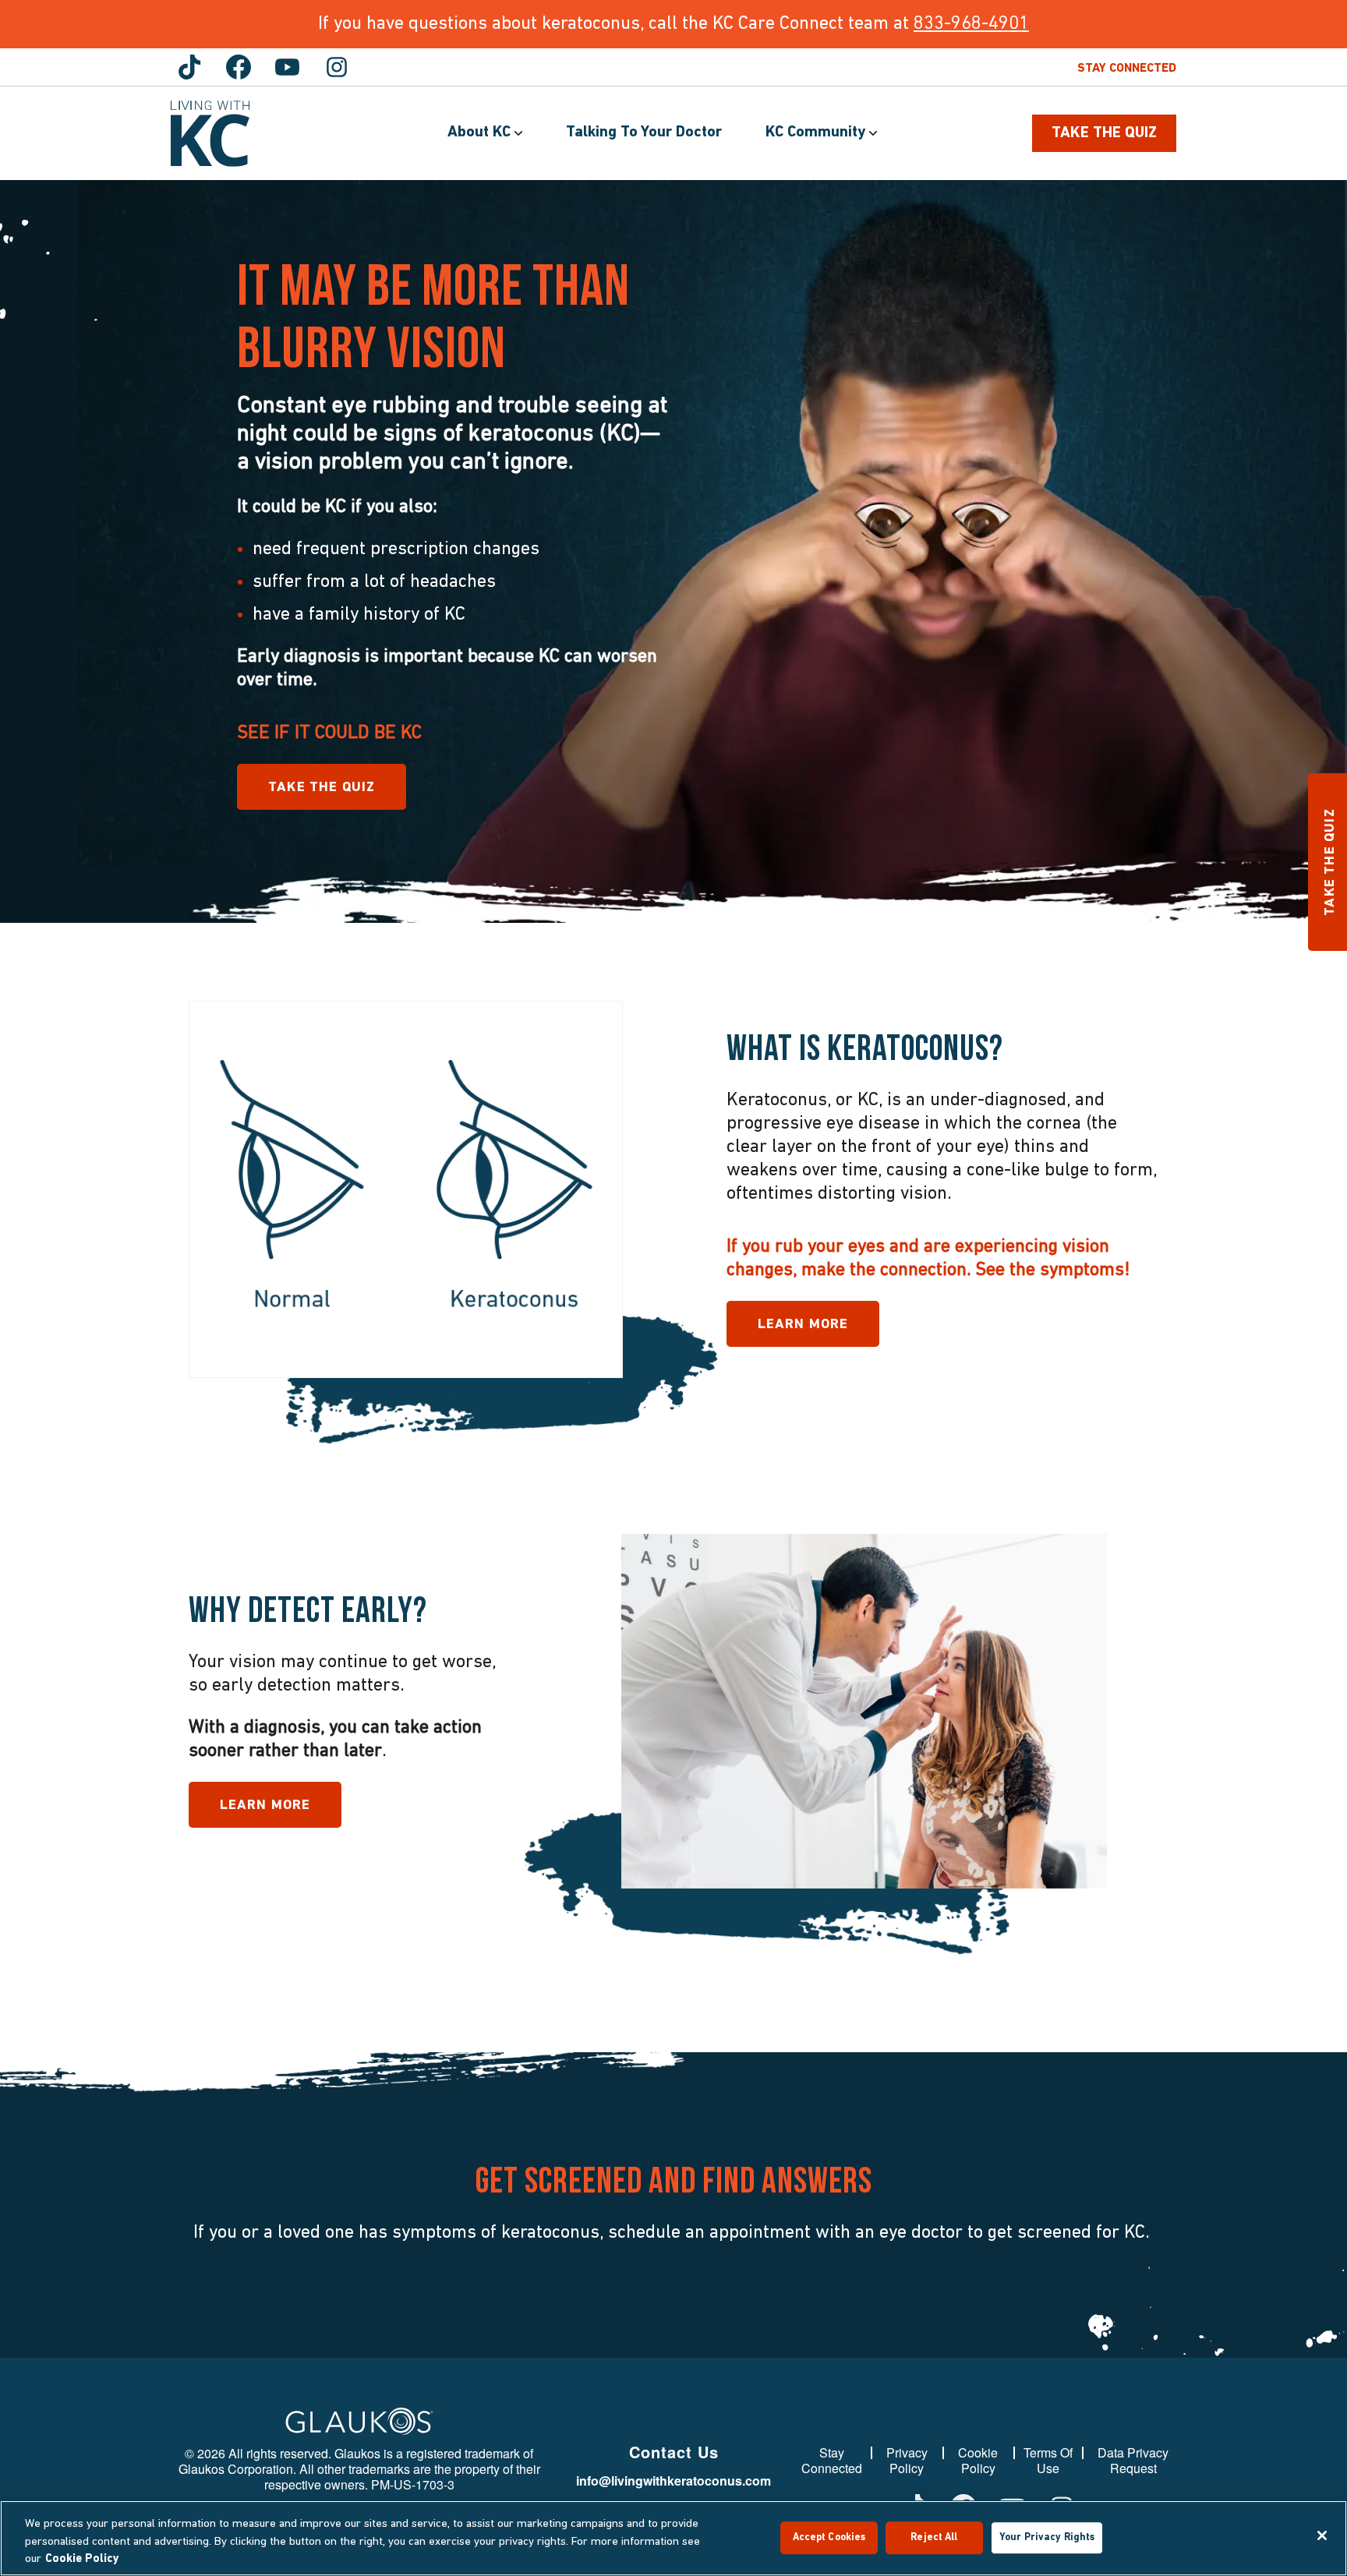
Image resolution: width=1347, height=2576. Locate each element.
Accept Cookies (829, 2537)
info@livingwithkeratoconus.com (673, 2481)
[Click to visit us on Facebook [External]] (239, 67)
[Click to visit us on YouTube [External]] (288, 67)
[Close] (1322, 2535)
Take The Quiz (1104, 133)
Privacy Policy (907, 2461)
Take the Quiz (322, 788)
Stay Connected (1127, 69)
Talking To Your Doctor (644, 133)
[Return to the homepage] (210, 134)
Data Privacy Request (1133, 2461)
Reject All (934, 2537)
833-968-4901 (971, 24)
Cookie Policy (978, 2461)
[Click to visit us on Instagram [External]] (337, 67)
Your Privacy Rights (1047, 2537)
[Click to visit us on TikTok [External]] (189, 67)
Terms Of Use (1048, 2461)
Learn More (803, 1325)
